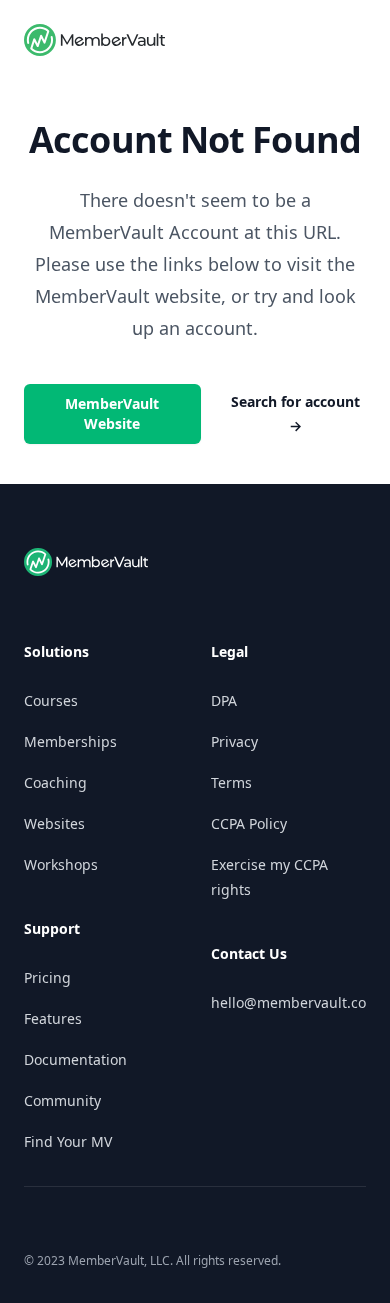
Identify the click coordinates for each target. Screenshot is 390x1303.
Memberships (70, 741)
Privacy (234, 741)
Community (62, 1100)
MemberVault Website (112, 413)
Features (53, 1018)
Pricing (47, 977)
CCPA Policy (249, 823)
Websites (54, 823)
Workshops (61, 864)
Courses (51, 700)
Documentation (75, 1059)
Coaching (55, 782)
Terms (231, 782)
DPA (224, 700)
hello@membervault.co (288, 1002)
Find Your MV (68, 1141)
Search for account (295, 413)
